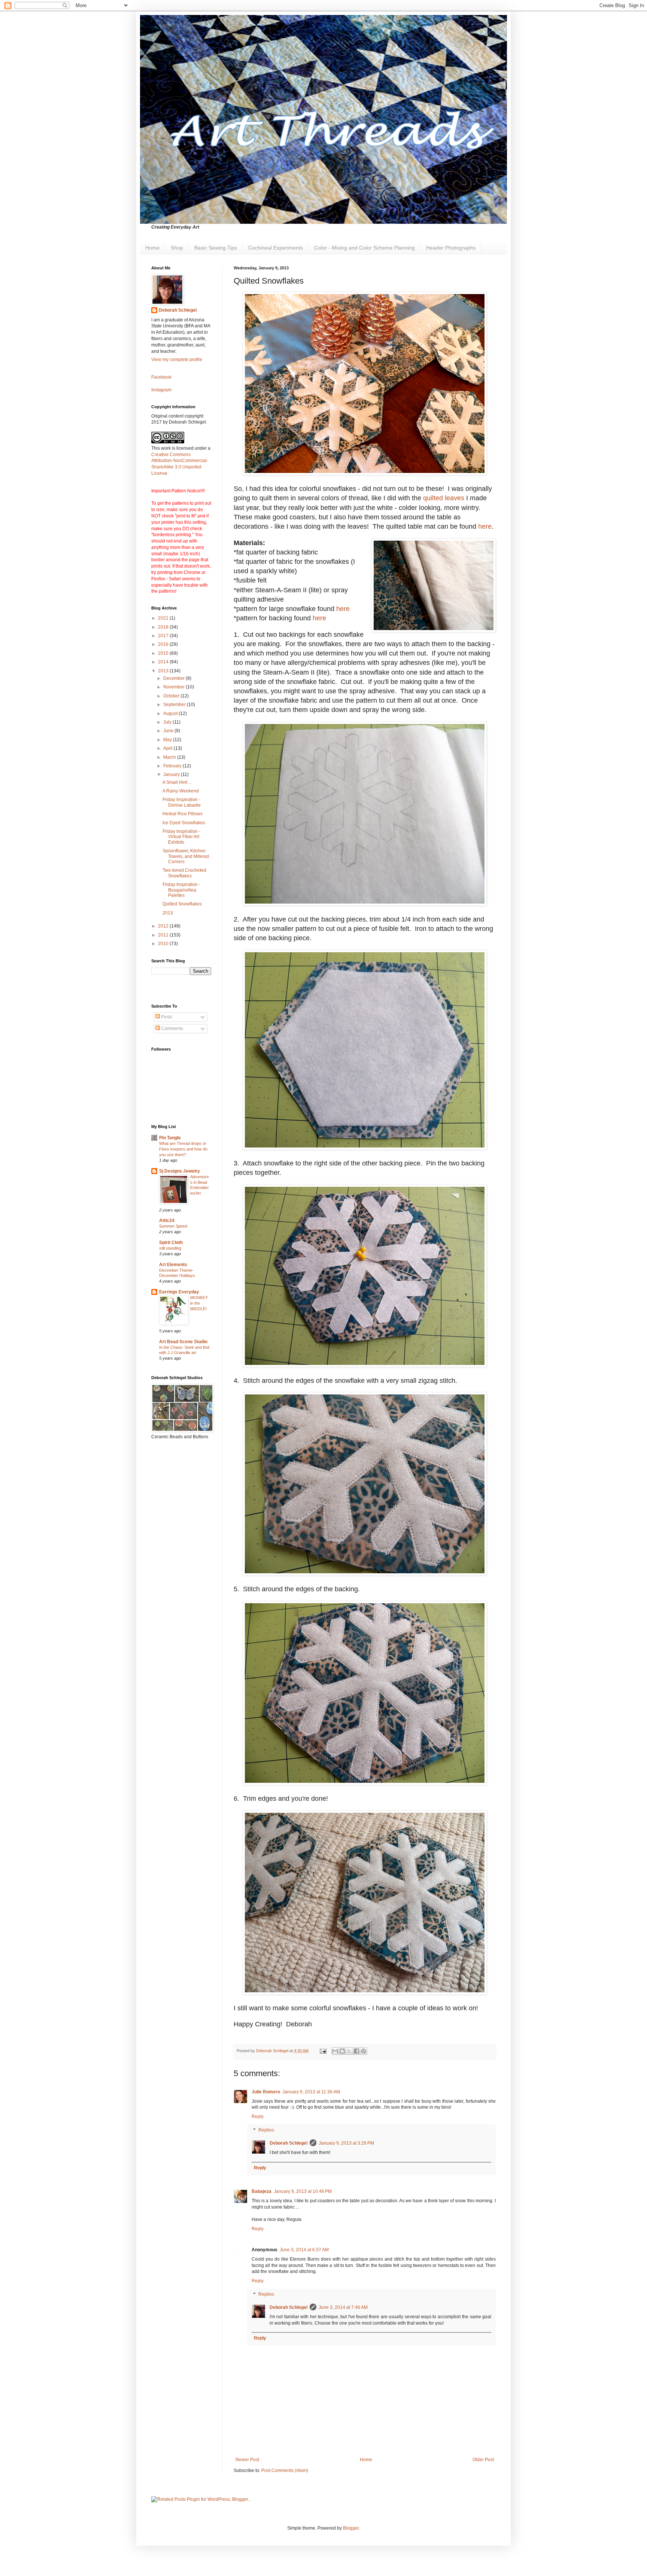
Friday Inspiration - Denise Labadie (182, 802)
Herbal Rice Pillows (183, 814)
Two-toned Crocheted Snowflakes (184, 873)
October (172, 696)
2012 (164, 926)
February (173, 766)
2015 (164, 653)
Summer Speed (173, 1226)
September (175, 705)
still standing (170, 1248)
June (169, 731)
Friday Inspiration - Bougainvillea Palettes (181, 890)
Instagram (161, 390)
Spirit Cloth (171, 1243)
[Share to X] (349, 2051)
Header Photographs (451, 248)
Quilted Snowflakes (182, 904)
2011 (164, 935)
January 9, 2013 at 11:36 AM (311, 2092)
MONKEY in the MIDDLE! (199, 1303)
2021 (164, 618)
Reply (258, 2117)
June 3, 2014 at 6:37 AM (304, 2250)
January (172, 774)
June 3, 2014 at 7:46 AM (343, 2307)
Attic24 (167, 1220)
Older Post (483, 2460)
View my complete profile (177, 360)
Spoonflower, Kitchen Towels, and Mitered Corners (186, 856)
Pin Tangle (170, 1138)
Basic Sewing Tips (216, 248)
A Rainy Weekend (181, 791)
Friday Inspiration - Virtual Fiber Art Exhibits (181, 837)
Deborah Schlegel (288, 2143)
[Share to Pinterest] (364, 2051)
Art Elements (173, 1265)
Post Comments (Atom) (285, 2470)
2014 (164, 662)
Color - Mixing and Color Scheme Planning (364, 248)
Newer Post (247, 2460)
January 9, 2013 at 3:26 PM (346, 2143)
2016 (164, 644)
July (168, 722)
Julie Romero (266, 2092)
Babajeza (262, 2191)
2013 (164, 671)
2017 (164, 636)
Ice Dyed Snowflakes (184, 823)
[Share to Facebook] (356, 2051)
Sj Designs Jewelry (180, 1171)
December (174, 678)
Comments (171, 1029)
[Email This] (335, 2051)
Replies (266, 2130)
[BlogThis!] (342, 2051)
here (485, 526)
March (170, 757)
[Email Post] (323, 2051)
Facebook (161, 377)
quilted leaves (444, 498)
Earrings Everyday (179, 1292)
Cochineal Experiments (276, 248)
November (174, 687)
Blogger (351, 2528)
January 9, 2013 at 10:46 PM (303, 2191)
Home (152, 248)
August (171, 713)
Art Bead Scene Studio (183, 1342)
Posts (166, 1017)
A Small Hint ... (177, 782)
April (168, 748)
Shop (177, 248)
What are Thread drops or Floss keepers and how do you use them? (183, 1149)
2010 (164, 944)
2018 (164, 627)
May (168, 740)
